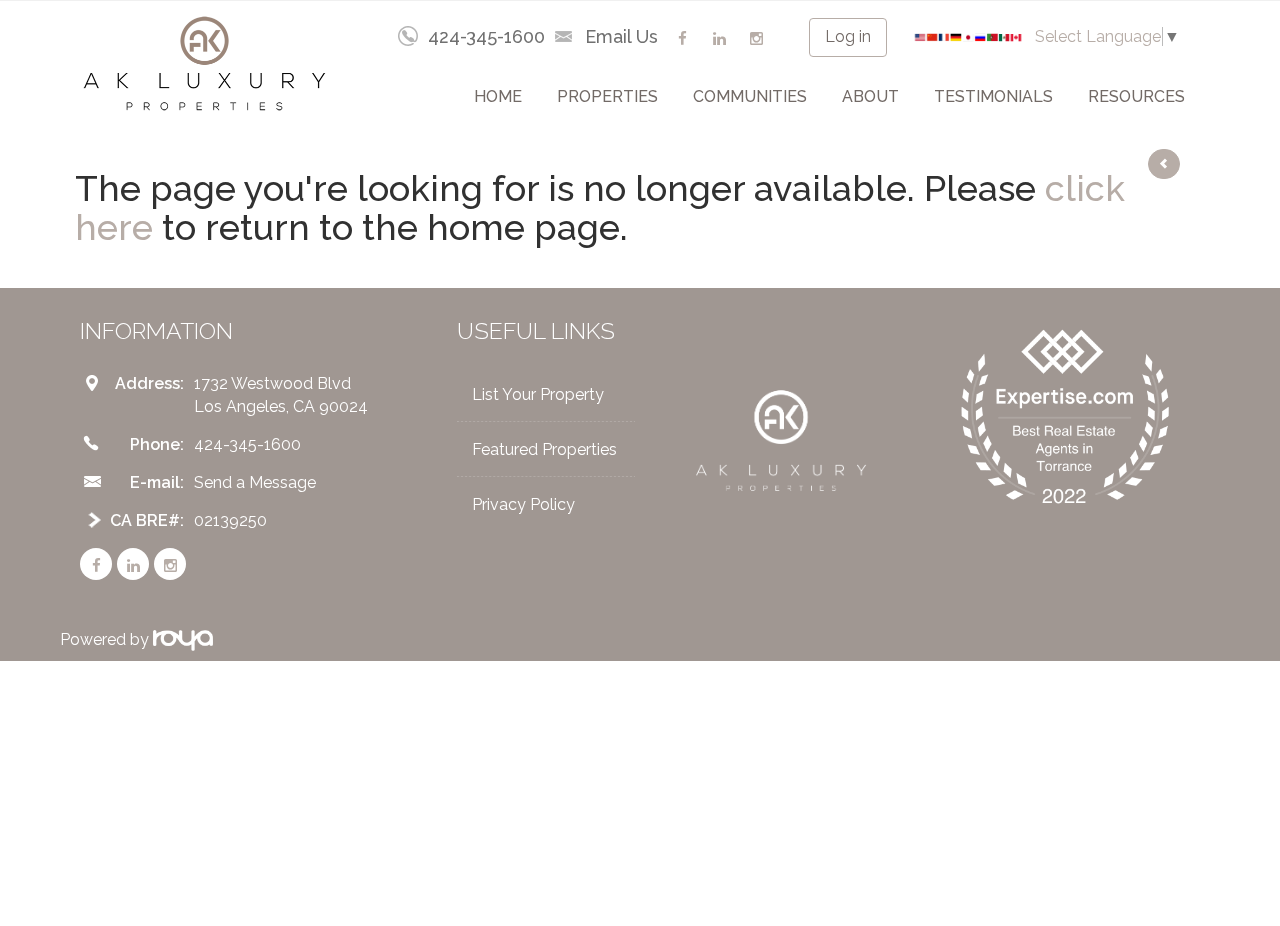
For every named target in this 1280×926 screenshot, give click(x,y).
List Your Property (538, 394)
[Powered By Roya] (183, 639)
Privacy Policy (523, 504)
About (870, 96)
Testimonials (993, 96)
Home (498, 96)
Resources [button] (1136, 96)
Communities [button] (750, 96)
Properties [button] (607, 96)
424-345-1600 (486, 36)
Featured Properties (544, 449)
